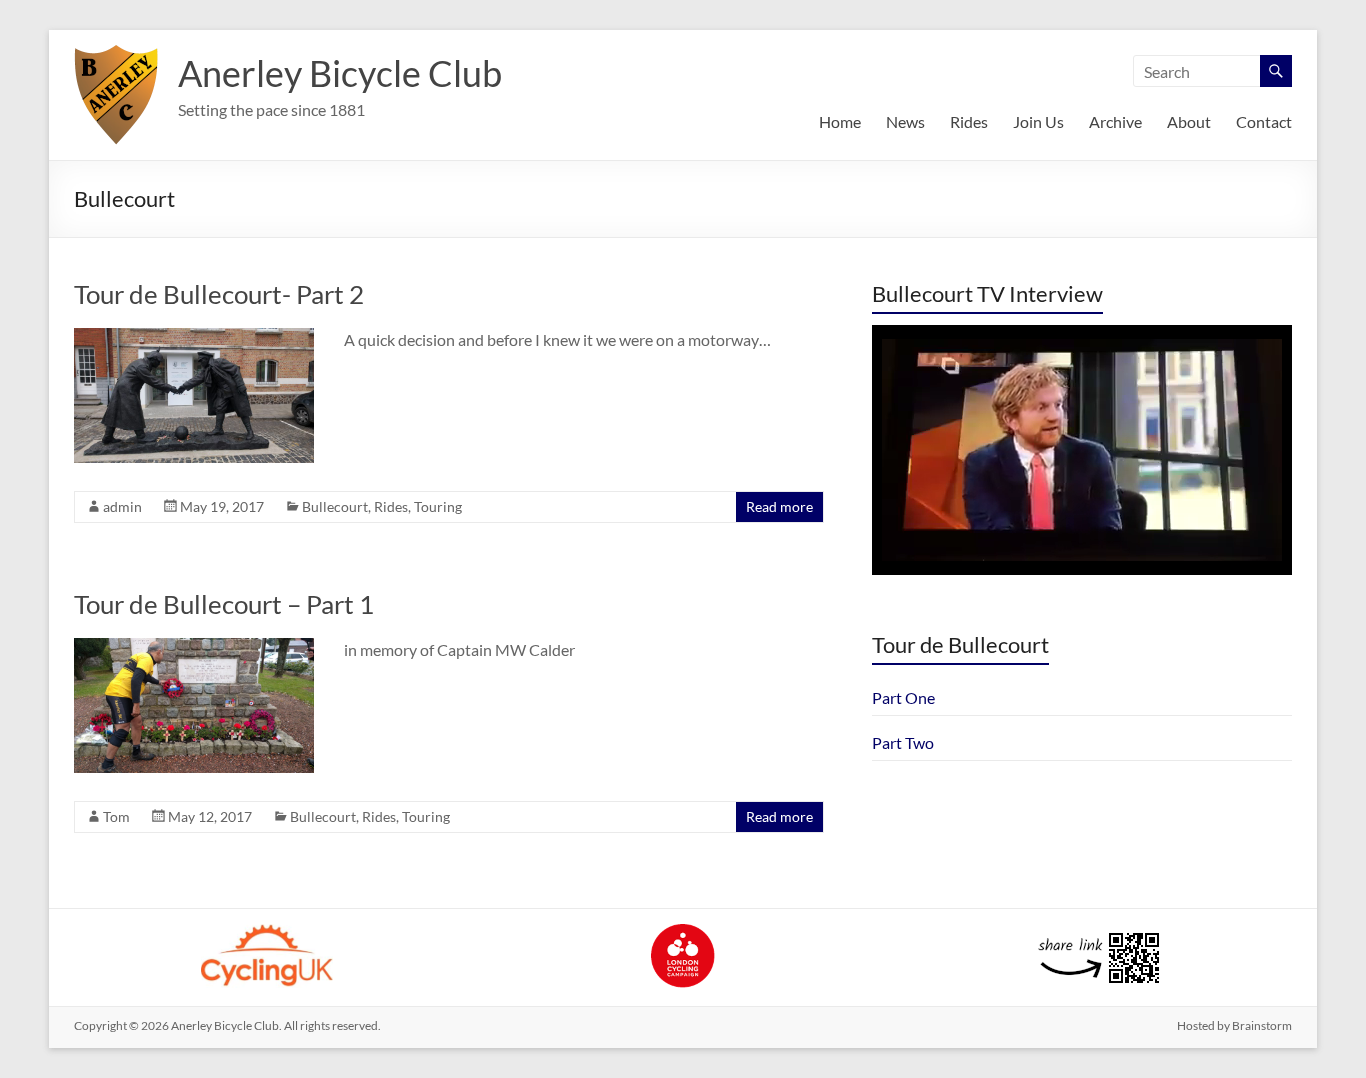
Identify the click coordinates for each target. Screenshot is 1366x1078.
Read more (779, 506)
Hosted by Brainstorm (1234, 1025)
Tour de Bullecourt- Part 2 (219, 294)
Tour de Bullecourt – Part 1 (224, 604)
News (905, 121)
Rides (969, 121)
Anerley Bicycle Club (340, 73)
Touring (438, 506)
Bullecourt (335, 506)
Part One (903, 697)
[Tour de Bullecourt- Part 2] (194, 337)
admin (122, 506)
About (1189, 121)
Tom (116, 816)
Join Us (1038, 121)
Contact (1264, 121)
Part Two (903, 742)
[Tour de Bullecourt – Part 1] (194, 647)
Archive (1115, 121)
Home (840, 121)
